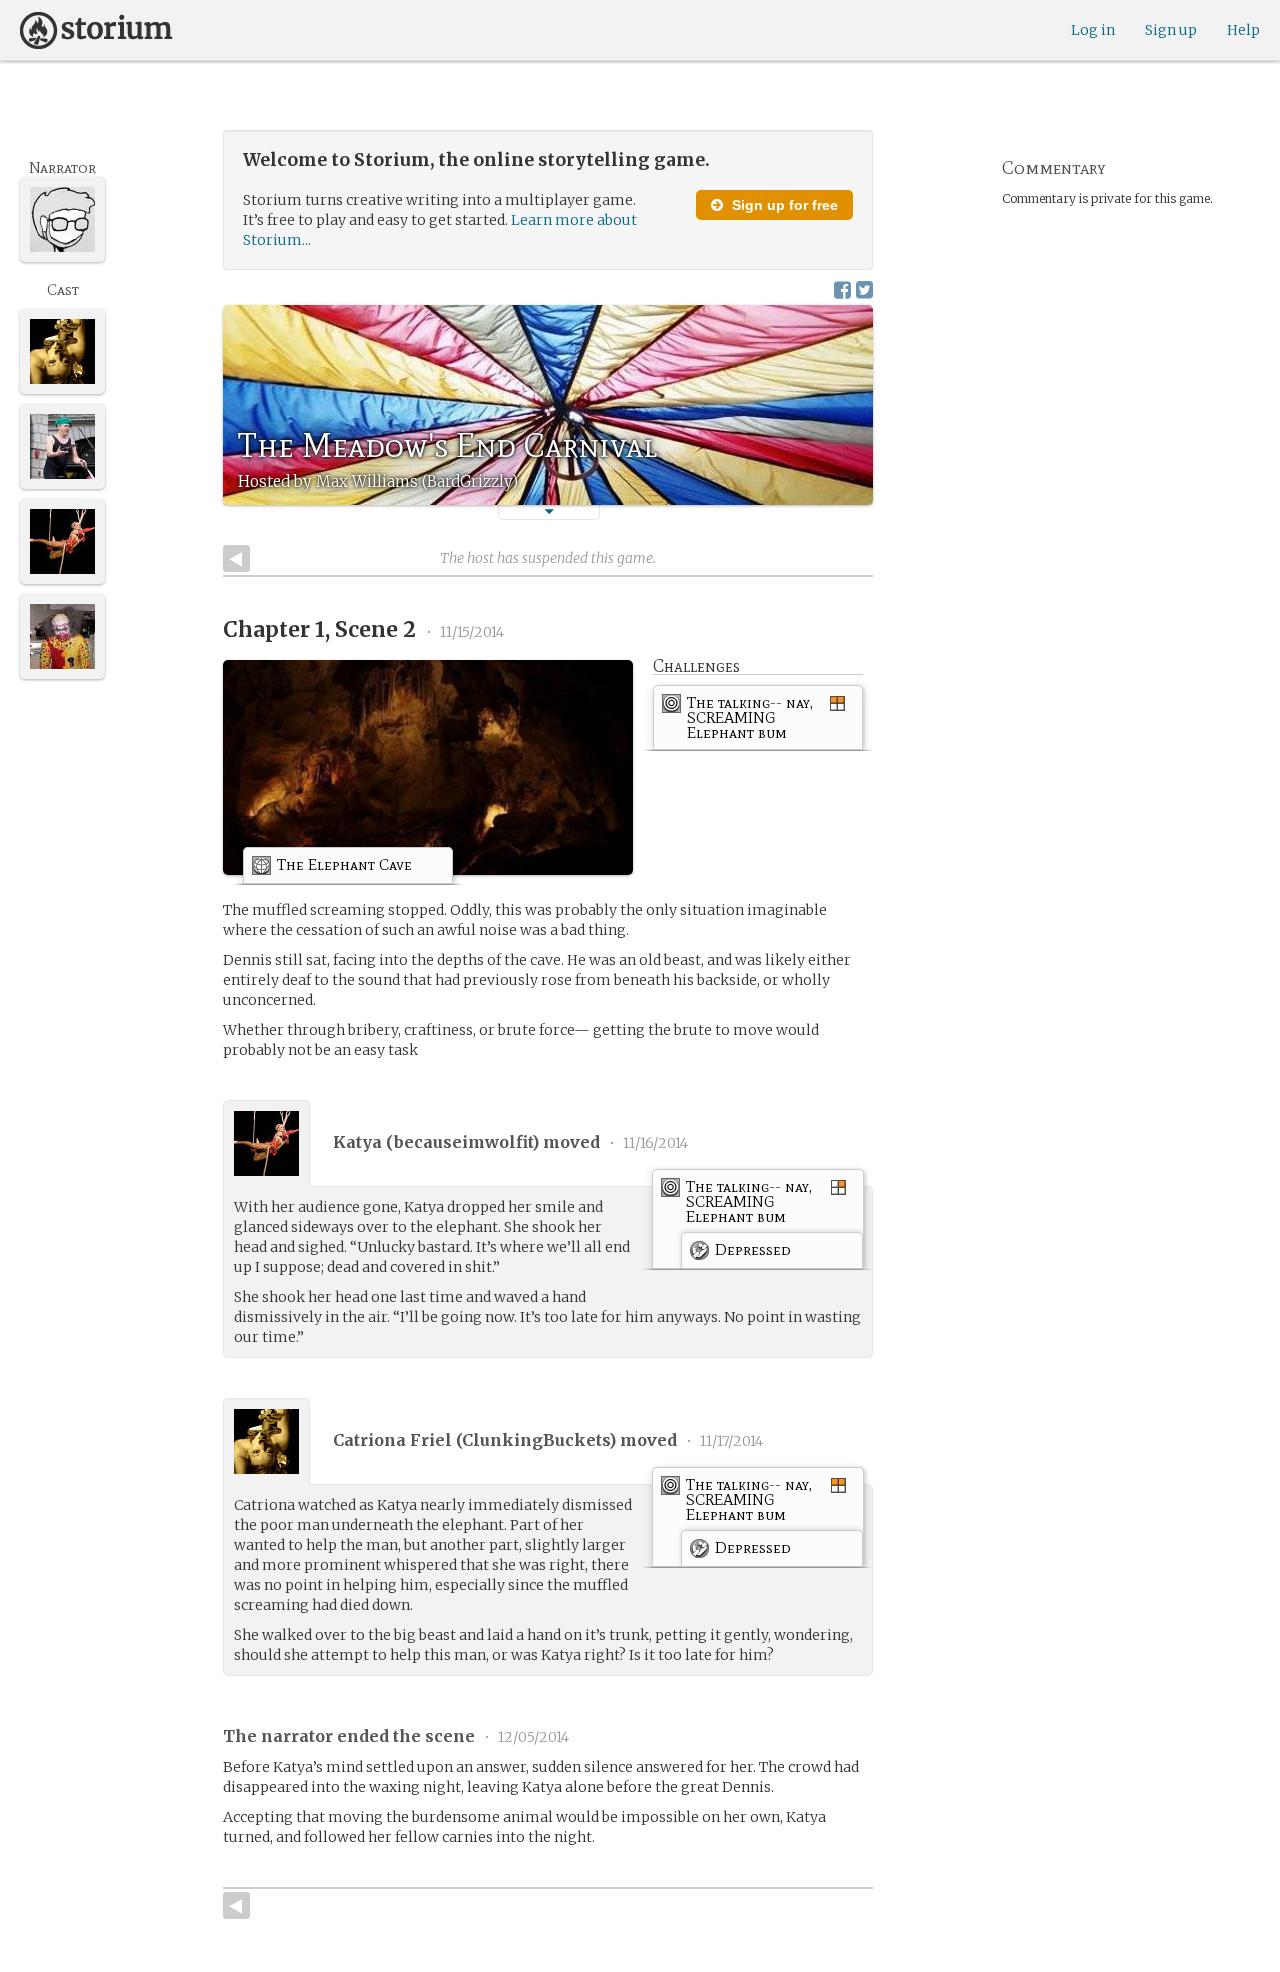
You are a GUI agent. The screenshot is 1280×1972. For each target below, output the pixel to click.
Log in (1093, 30)
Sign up (1171, 30)
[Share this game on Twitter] (864, 289)
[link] (758, 721)
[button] (549, 511)
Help (1243, 30)
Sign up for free (783, 205)
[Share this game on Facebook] (842, 289)
